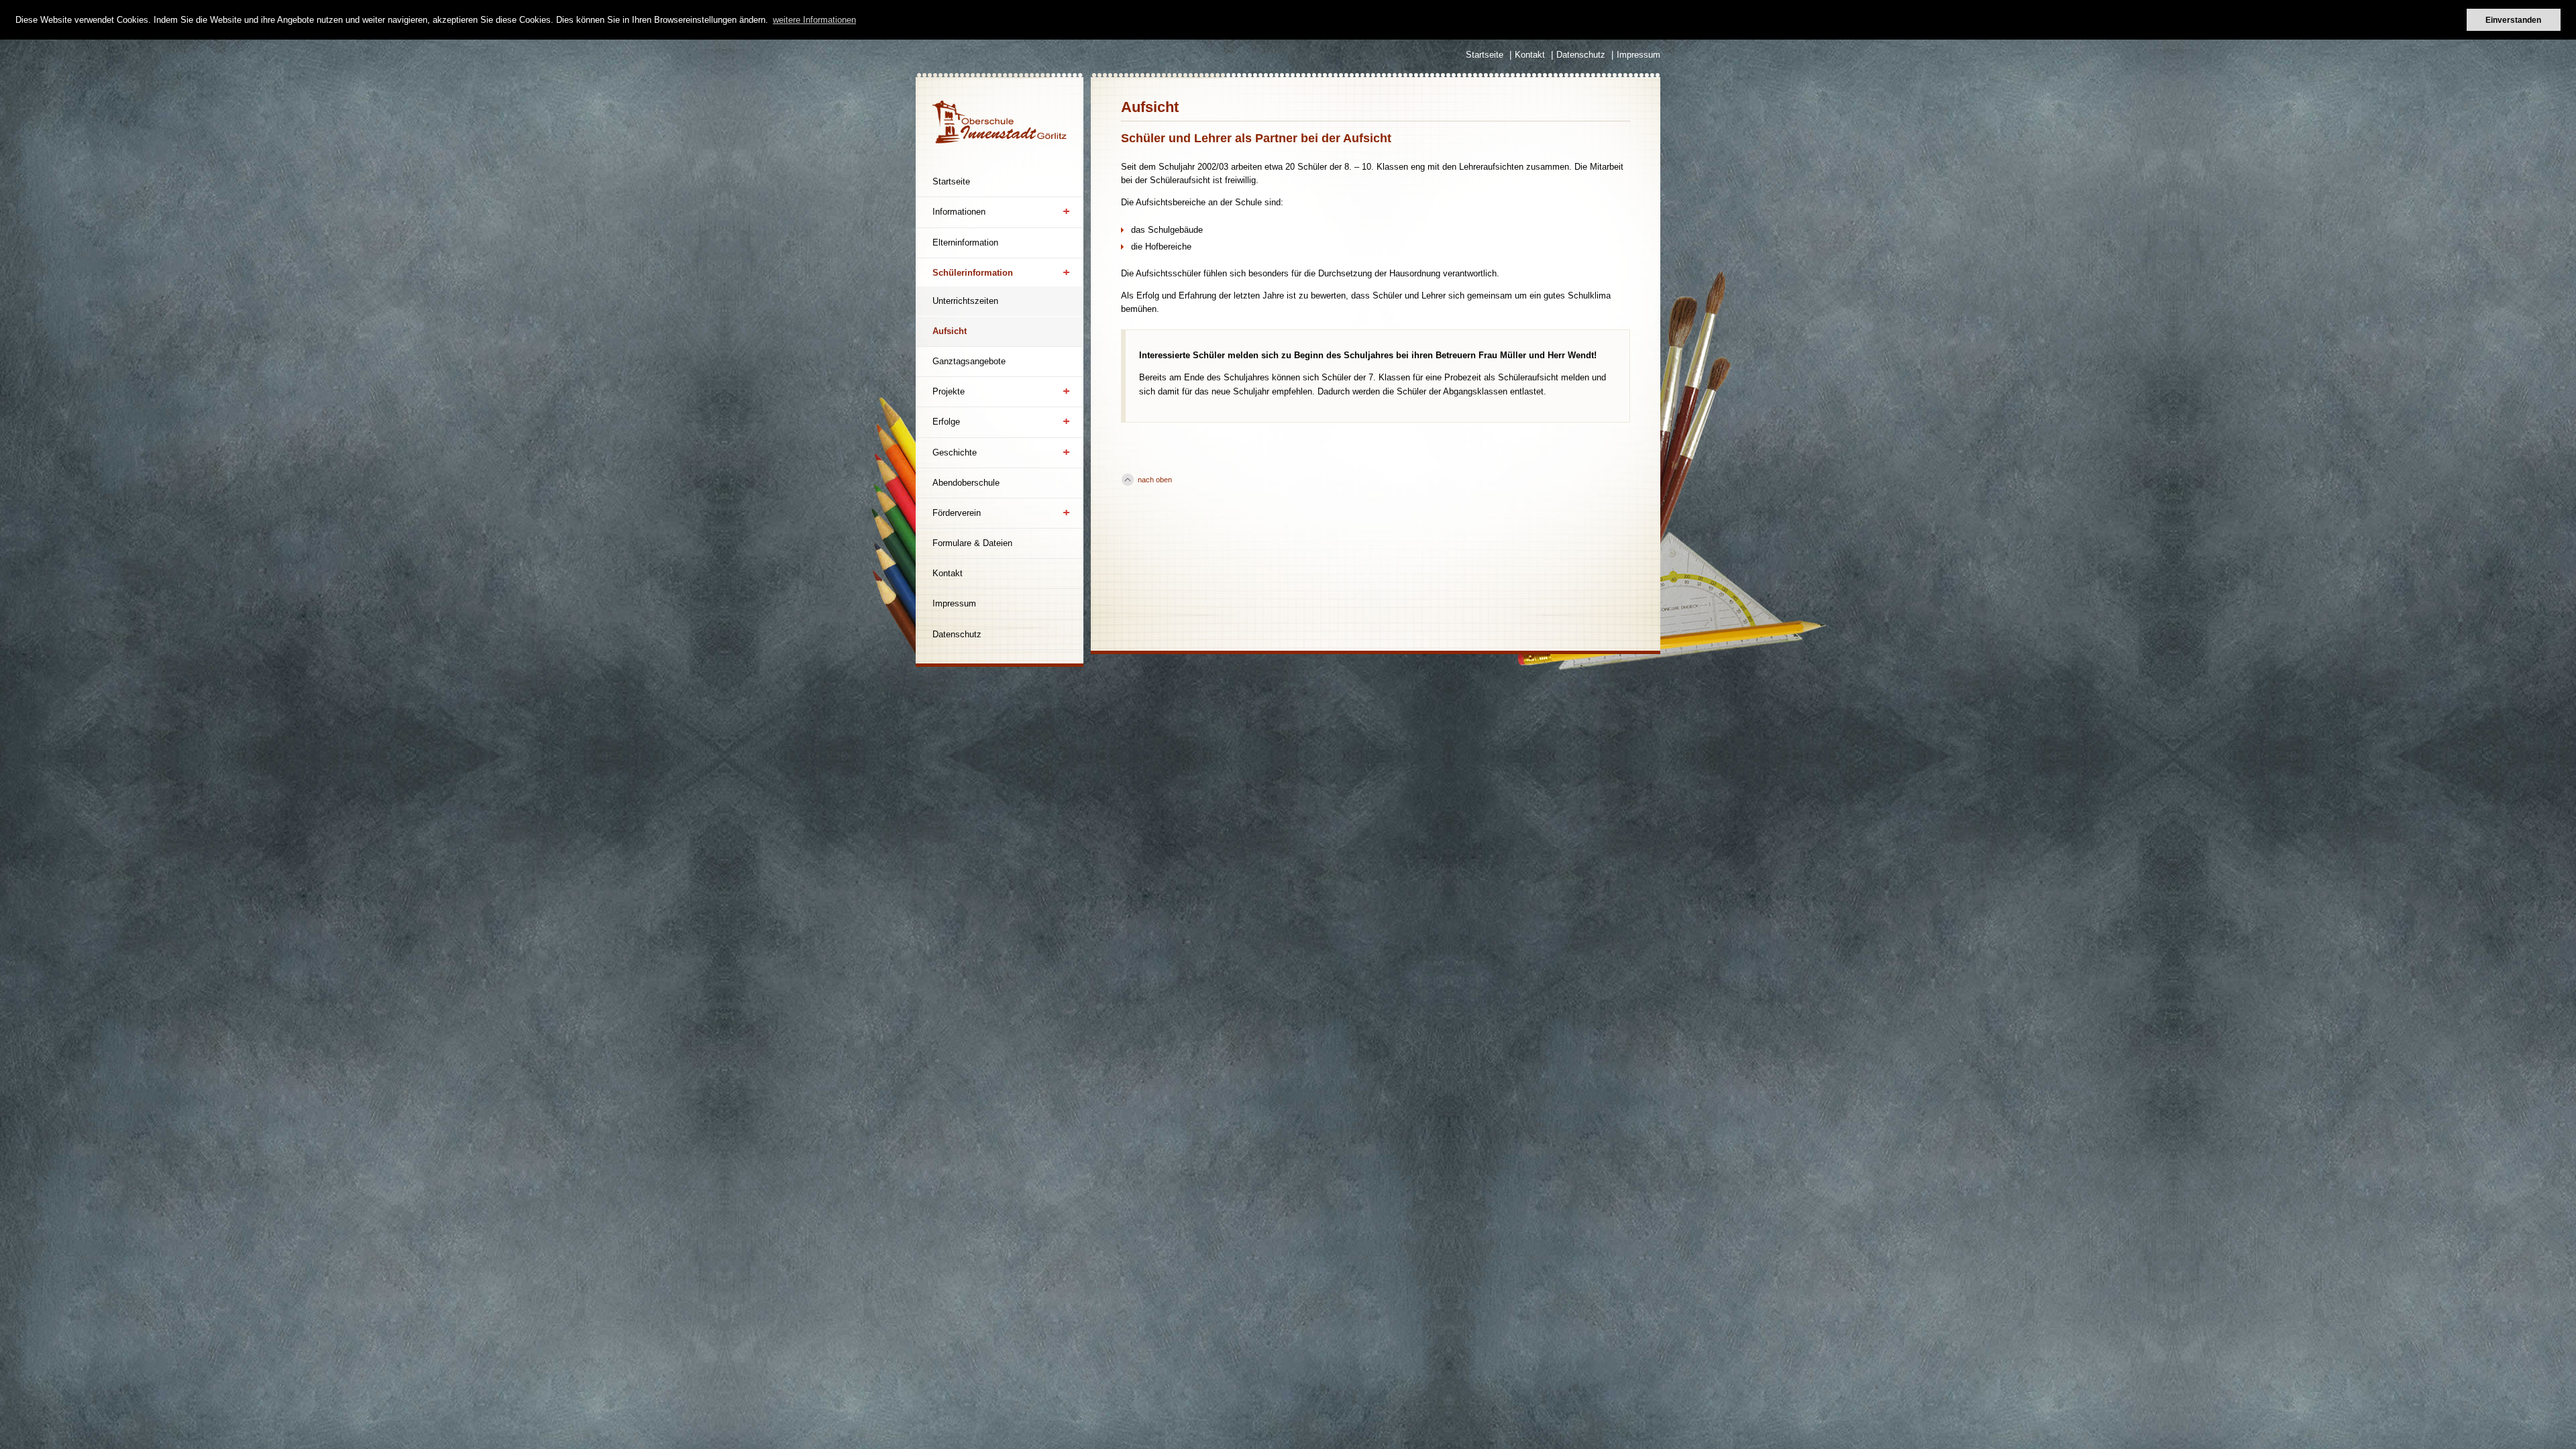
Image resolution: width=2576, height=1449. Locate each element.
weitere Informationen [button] (814, 20)
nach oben (1155, 480)
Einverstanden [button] (2513, 20)
